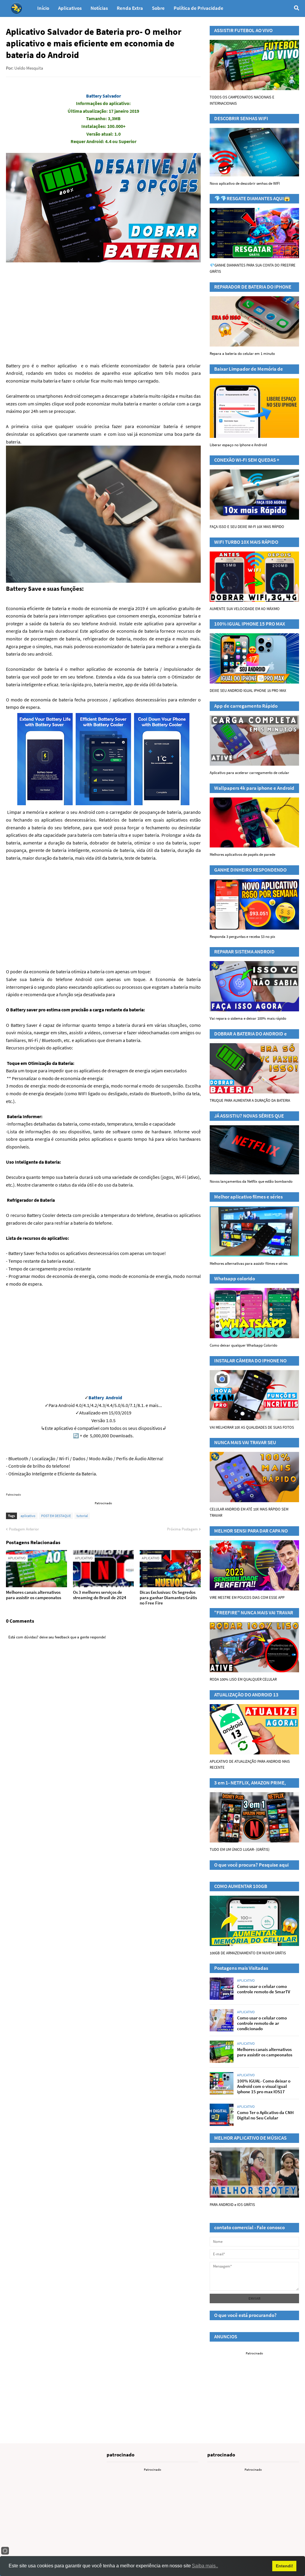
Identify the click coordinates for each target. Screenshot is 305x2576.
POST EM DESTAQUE (56, 1516)
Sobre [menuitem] (158, 8)
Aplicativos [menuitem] (70, 8)
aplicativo (28, 1516)
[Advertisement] (103, 911)
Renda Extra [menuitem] (130, 8)
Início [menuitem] (43, 8)
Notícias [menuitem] (99, 8)
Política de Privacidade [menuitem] (199, 8)
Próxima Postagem (182, 1529)
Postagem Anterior (24, 1529)
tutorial (82, 1516)
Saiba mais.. (205, 2566)
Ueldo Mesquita (29, 68)
